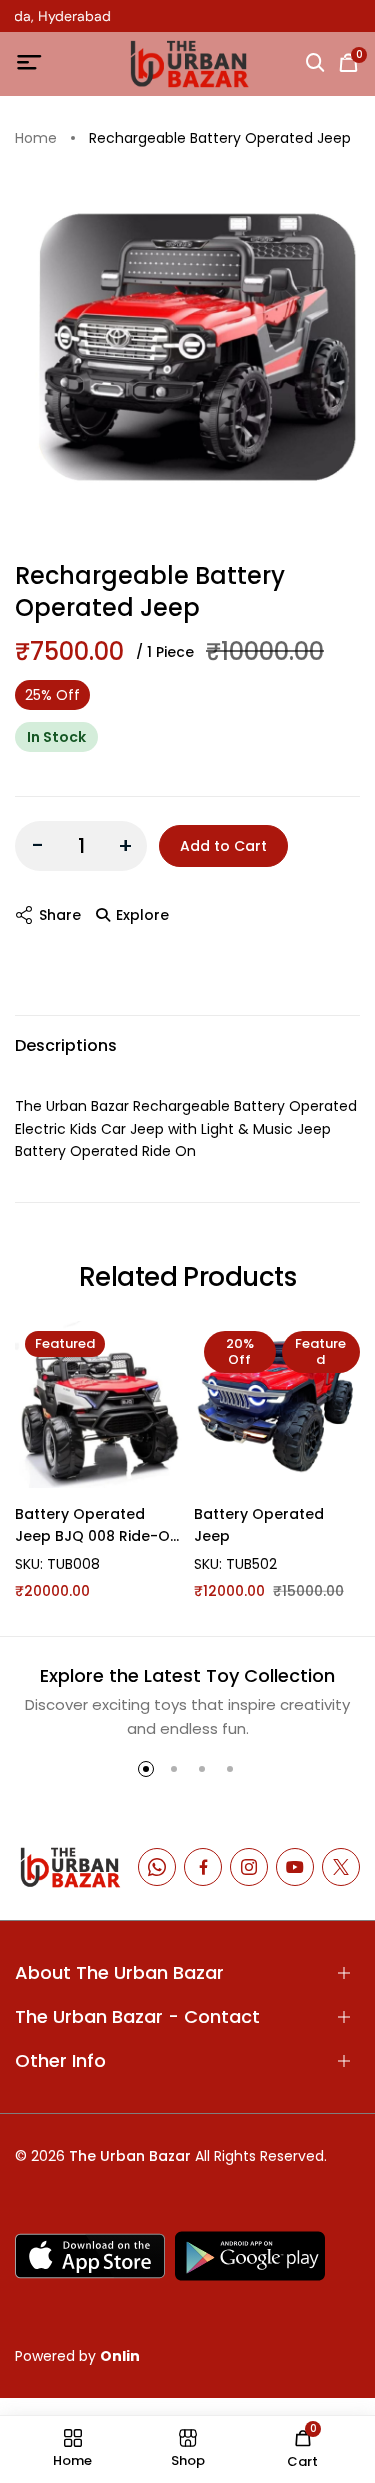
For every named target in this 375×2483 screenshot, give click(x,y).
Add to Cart (223, 846)
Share (60, 915)
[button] (146, 1769)
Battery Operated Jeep (259, 1525)
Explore (142, 915)
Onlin (120, 2356)
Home (36, 138)
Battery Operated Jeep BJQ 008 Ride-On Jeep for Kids (97, 1525)
